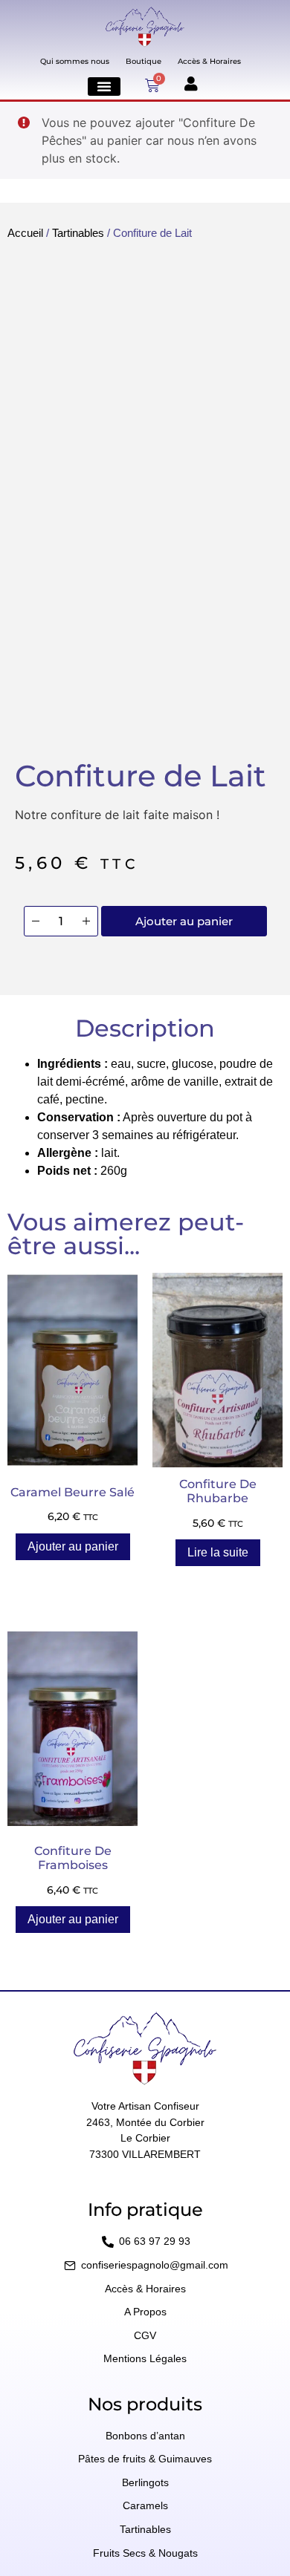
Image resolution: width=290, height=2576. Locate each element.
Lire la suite (218, 1552)
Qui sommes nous (75, 61)
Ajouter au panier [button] (73, 1546)
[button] (104, 87)
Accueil (25, 233)
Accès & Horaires (209, 61)
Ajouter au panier (184, 921)
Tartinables (78, 233)
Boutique (144, 61)
